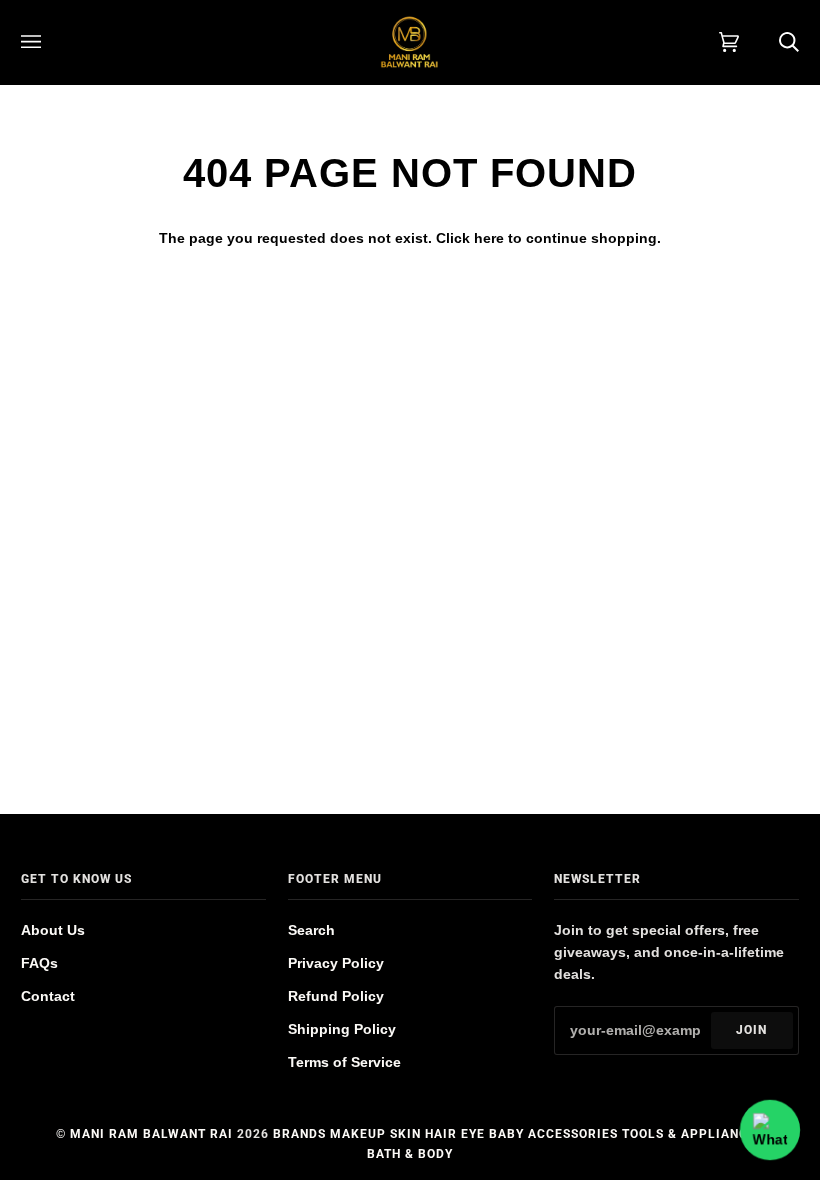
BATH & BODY (410, 1154)
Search (311, 930)
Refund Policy (336, 996)
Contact (48, 996)
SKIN (405, 1134)
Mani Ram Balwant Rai (151, 1134)
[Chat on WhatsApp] (770, 1130)
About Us (53, 930)
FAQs (39, 963)
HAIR (441, 1134)
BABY (506, 1134)
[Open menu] (51, 42)
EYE (473, 1134)
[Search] (769, 42)
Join (751, 1030)
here (489, 238)
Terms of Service (344, 1062)
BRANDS (299, 1134)
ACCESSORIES (573, 1134)
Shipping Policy (342, 1029)
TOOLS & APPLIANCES (693, 1134)
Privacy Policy (336, 963)
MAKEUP (358, 1134)
